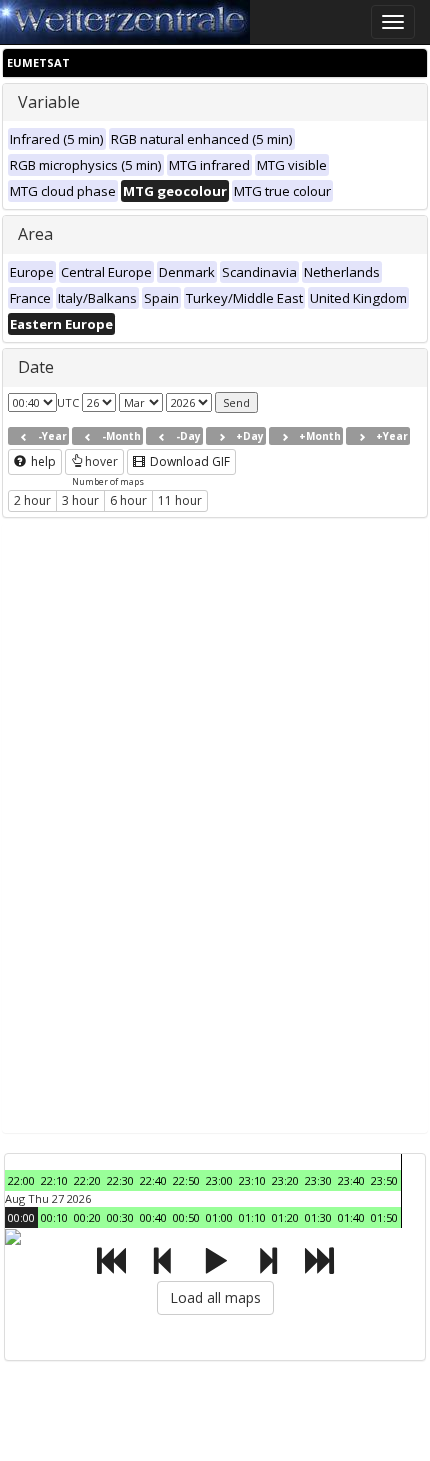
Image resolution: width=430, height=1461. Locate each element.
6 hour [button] (128, 500)
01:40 (351, 1217)
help (42, 461)
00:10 (54, 1217)
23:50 (384, 1180)
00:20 (87, 1217)
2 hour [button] (32, 500)
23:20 (285, 1180)
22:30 (120, 1180)
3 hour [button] (80, 500)
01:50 (384, 1217)
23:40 (351, 1180)
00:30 (120, 1217)
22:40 (153, 1180)
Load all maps (215, 1297)
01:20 (285, 1217)
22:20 (87, 1180)
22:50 (186, 1180)
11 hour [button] (180, 500)
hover (101, 461)
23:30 (318, 1180)
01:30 (318, 1217)
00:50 (186, 1217)
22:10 (54, 1180)
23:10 (252, 1180)
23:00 (219, 1180)
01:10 (252, 1217)
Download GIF (188, 461)
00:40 (153, 1217)
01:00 (219, 1217)
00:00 (21, 1217)
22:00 (21, 1180)
